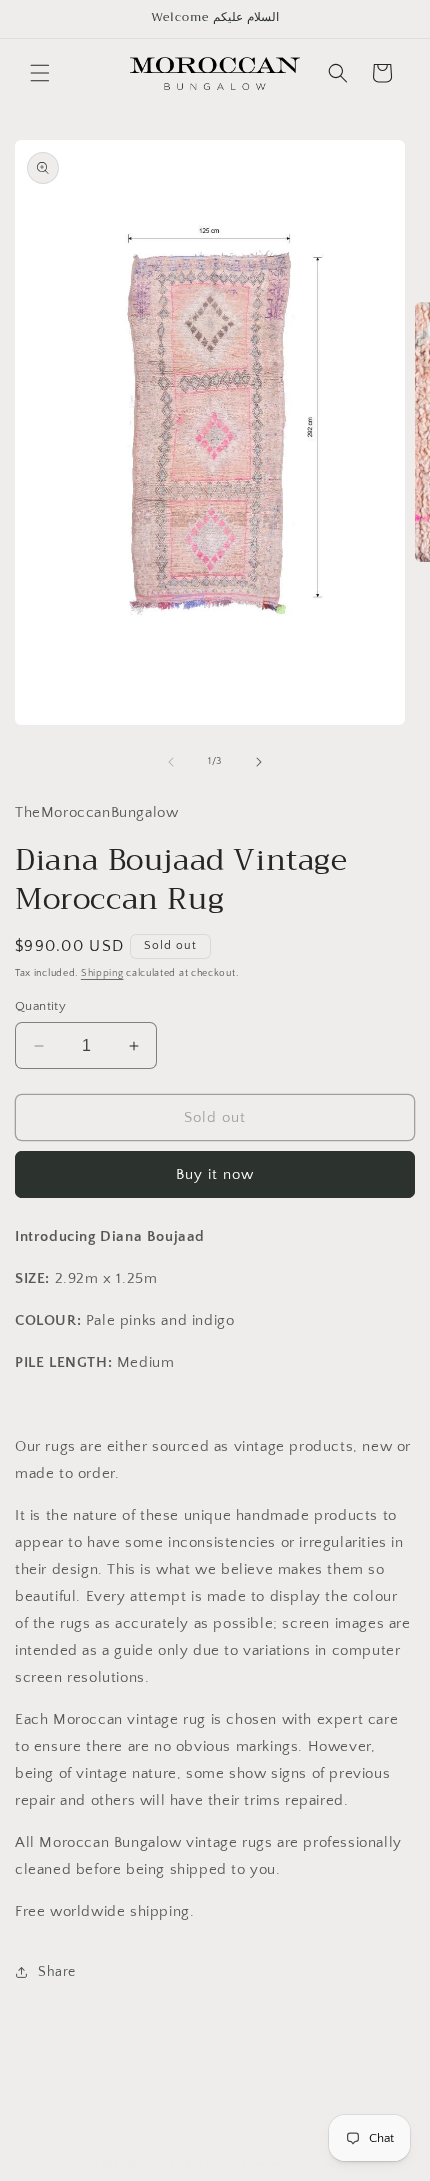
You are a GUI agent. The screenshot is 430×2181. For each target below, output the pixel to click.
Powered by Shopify (295, 2164)
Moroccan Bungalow (183, 2164)
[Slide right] (259, 762)
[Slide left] (171, 762)
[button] (40, 73)
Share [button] (57, 1972)
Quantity (40, 1006)
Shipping (102, 973)
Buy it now (215, 1174)
